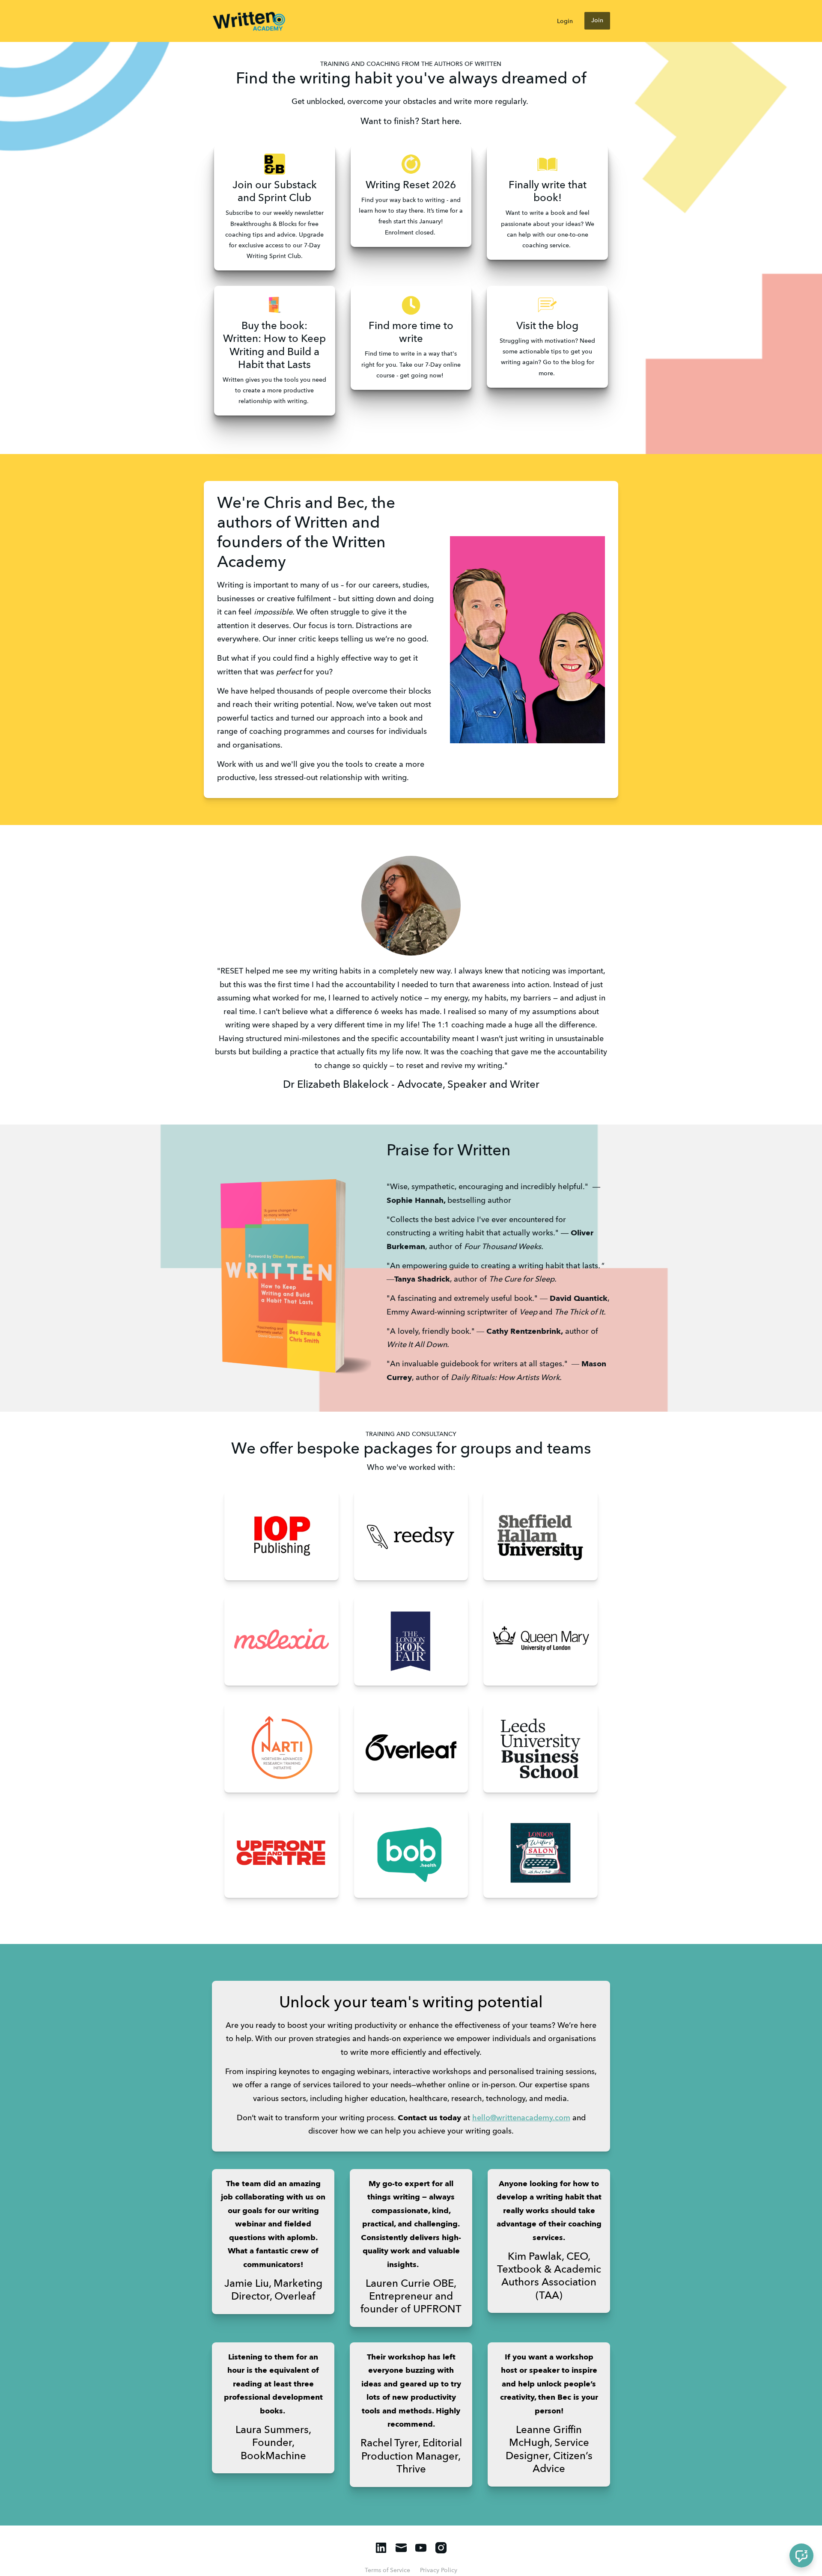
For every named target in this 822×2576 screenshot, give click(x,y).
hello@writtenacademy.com (521, 2118)
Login (565, 21)
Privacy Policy (439, 2570)
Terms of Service (387, 2570)
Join (597, 21)
